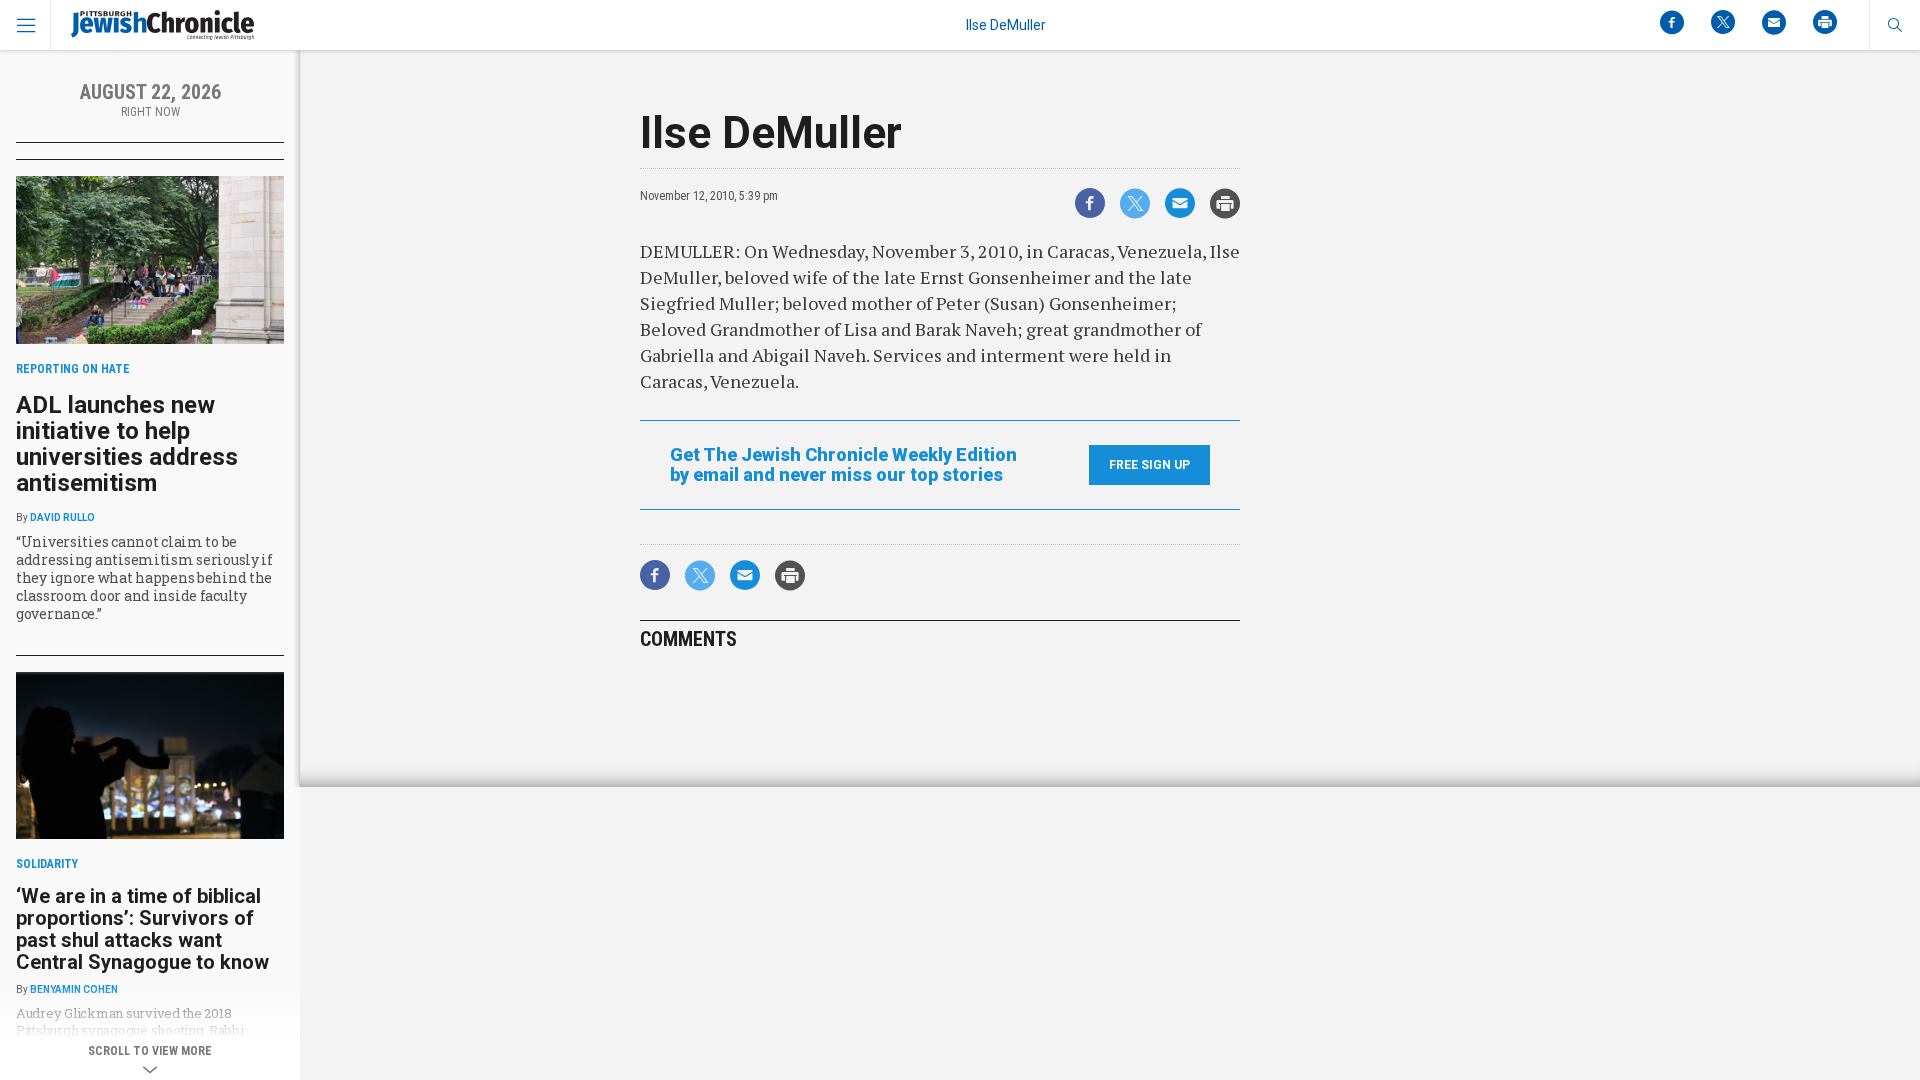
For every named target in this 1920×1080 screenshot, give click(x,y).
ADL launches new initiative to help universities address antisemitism (127, 444)
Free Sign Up (1149, 465)
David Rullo (62, 517)
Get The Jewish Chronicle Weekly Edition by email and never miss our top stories (843, 465)
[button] (1894, 25)
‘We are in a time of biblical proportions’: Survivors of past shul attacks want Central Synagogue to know (142, 929)
